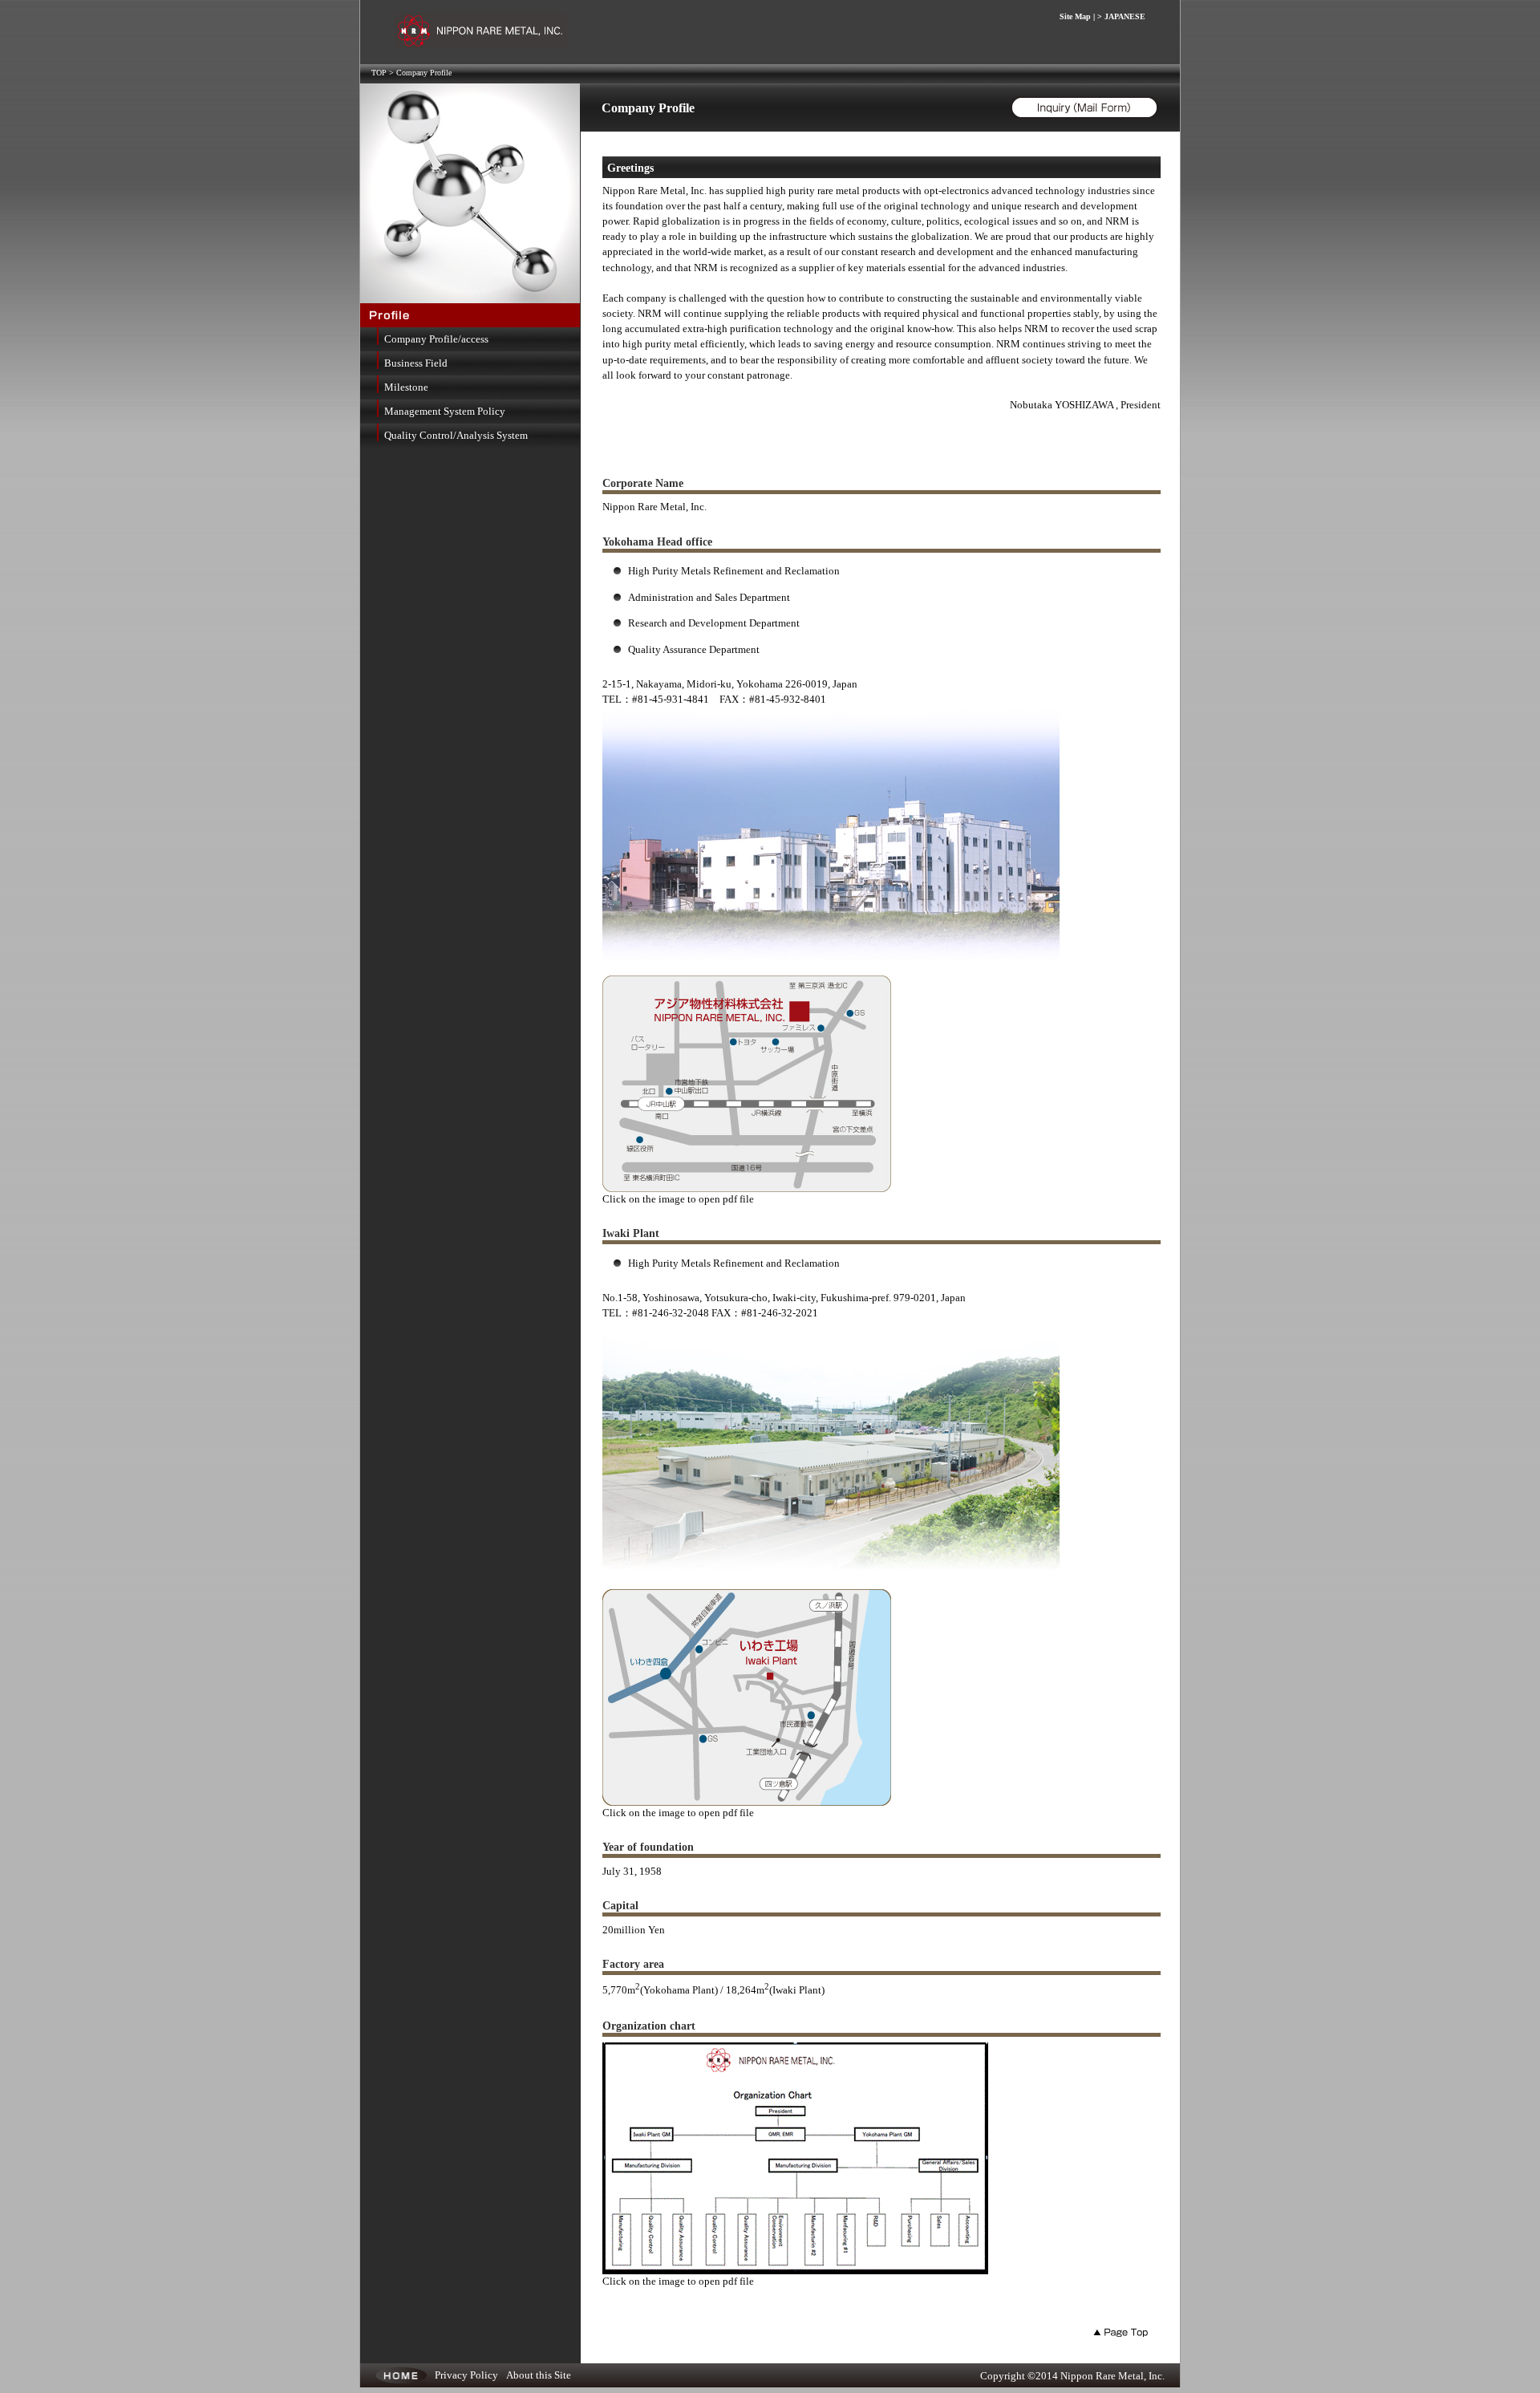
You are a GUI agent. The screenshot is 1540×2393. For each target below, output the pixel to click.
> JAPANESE (1121, 16)
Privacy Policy (466, 2375)
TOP (379, 73)
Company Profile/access (436, 339)
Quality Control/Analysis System (456, 436)
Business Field (416, 363)
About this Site (539, 2375)
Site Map (1075, 16)
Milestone (406, 387)
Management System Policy (445, 412)
